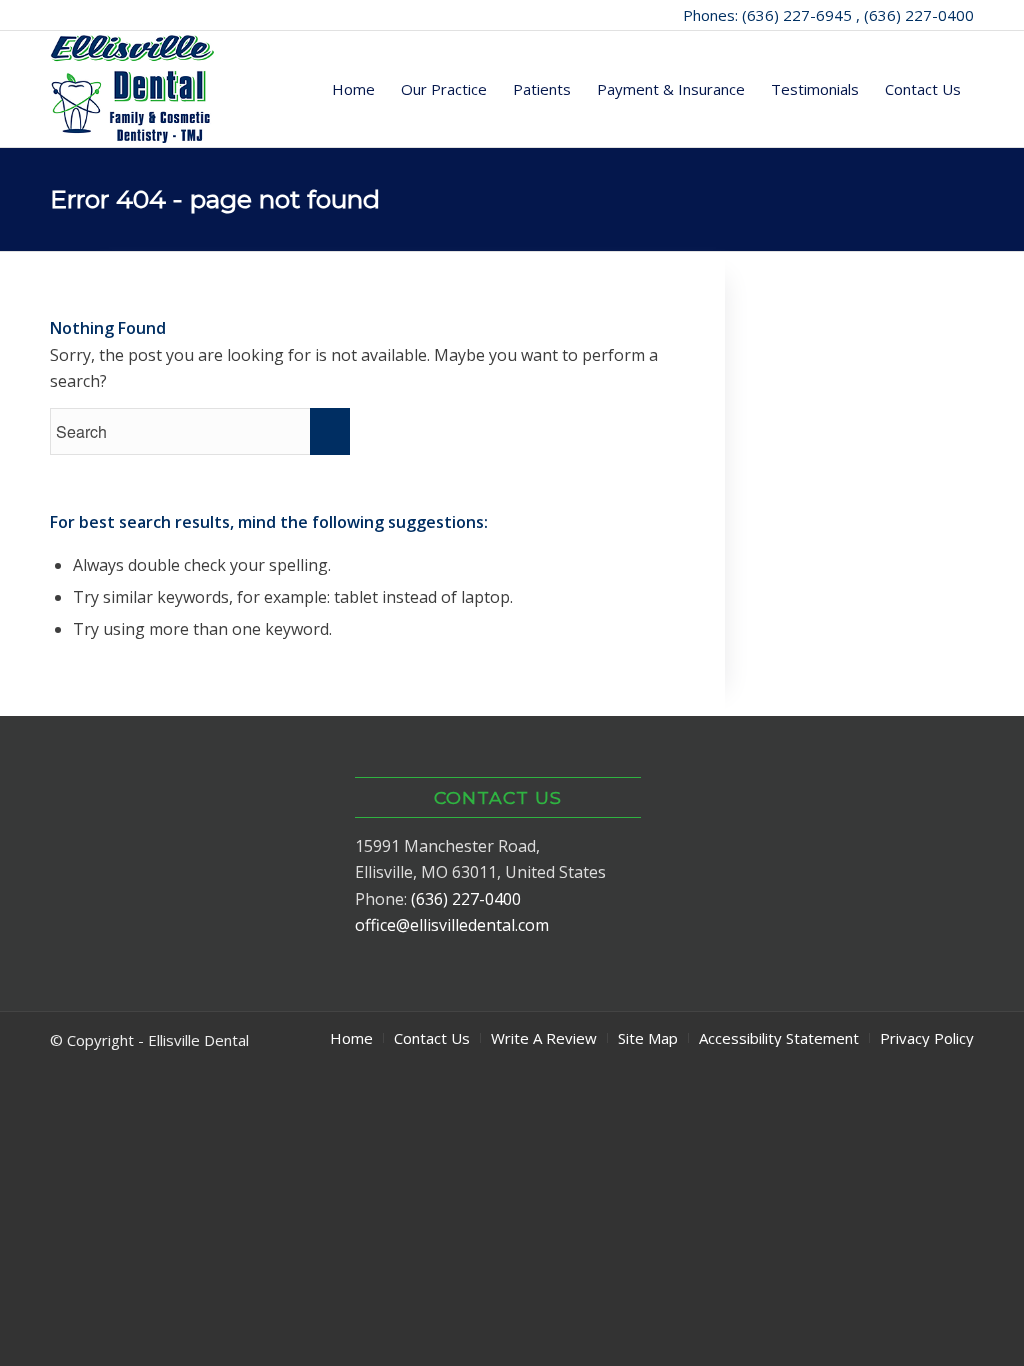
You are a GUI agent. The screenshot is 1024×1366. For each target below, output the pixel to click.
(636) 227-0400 (466, 899)
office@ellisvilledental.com (452, 925)
